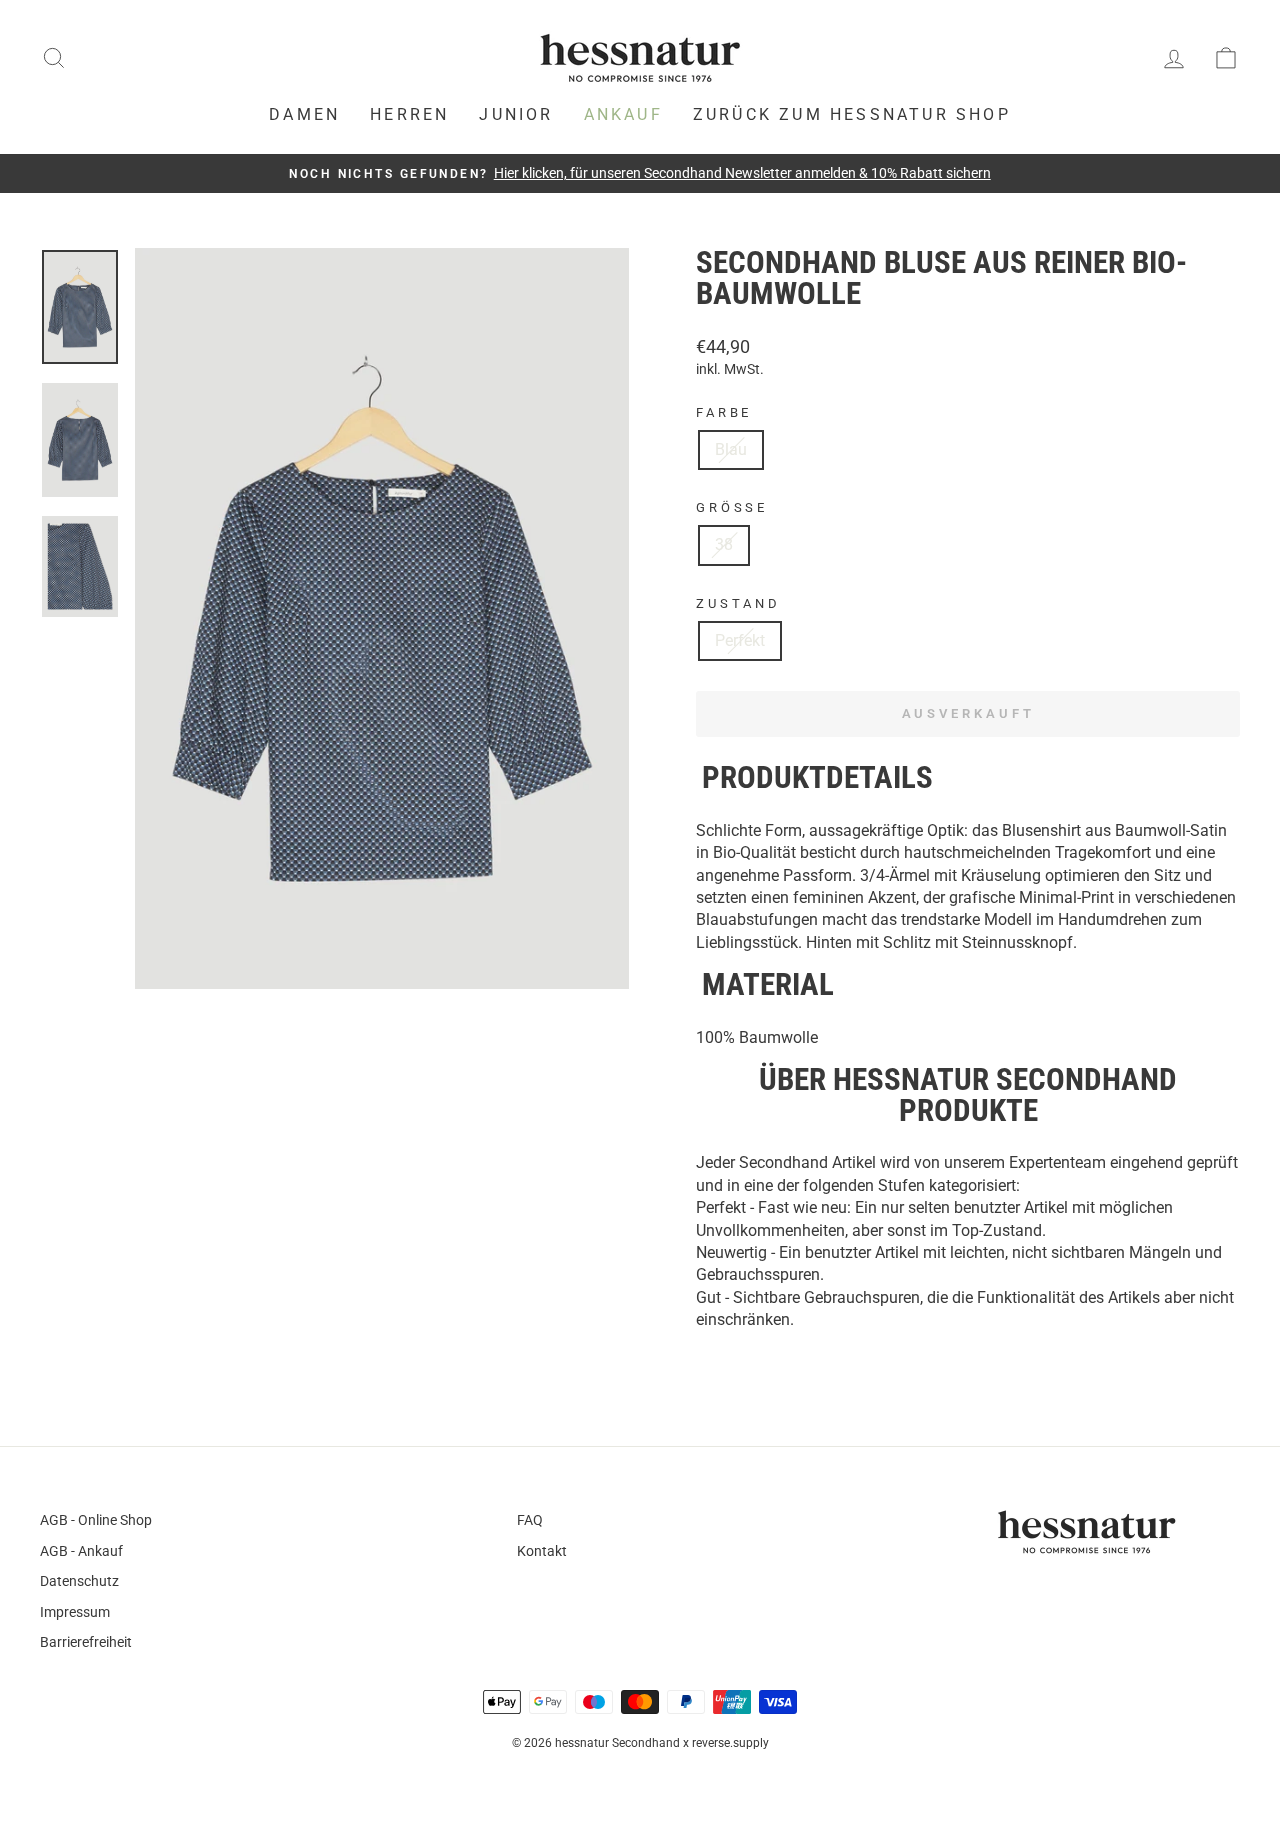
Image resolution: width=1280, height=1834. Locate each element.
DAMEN (304, 114)
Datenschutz (79, 1581)
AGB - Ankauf (81, 1551)
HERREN (409, 114)
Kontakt (542, 1551)
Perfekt (740, 640)
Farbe (724, 412)
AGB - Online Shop (96, 1520)
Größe (732, 507)
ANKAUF (623, 114)
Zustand (738, 603)
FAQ (530, 1520)
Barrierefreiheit (86, 1642)
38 (724, 544)
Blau (731, 449)
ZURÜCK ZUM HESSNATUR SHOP (852, 114)
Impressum (75, 1612)
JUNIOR (516, 114)
